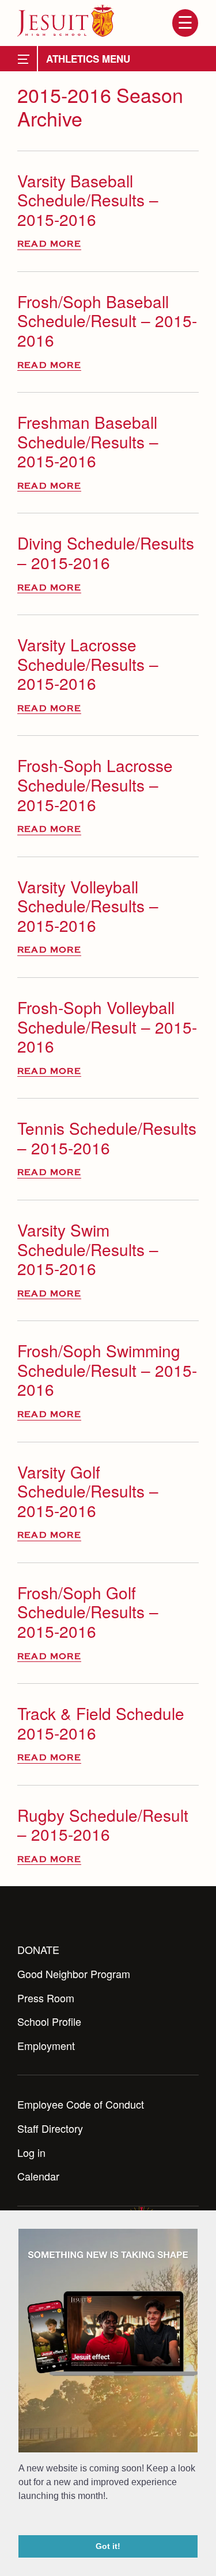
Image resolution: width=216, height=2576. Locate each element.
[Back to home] (66, 21)
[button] (20, 2520)
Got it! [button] (108, 2546)
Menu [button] (185, 23)
